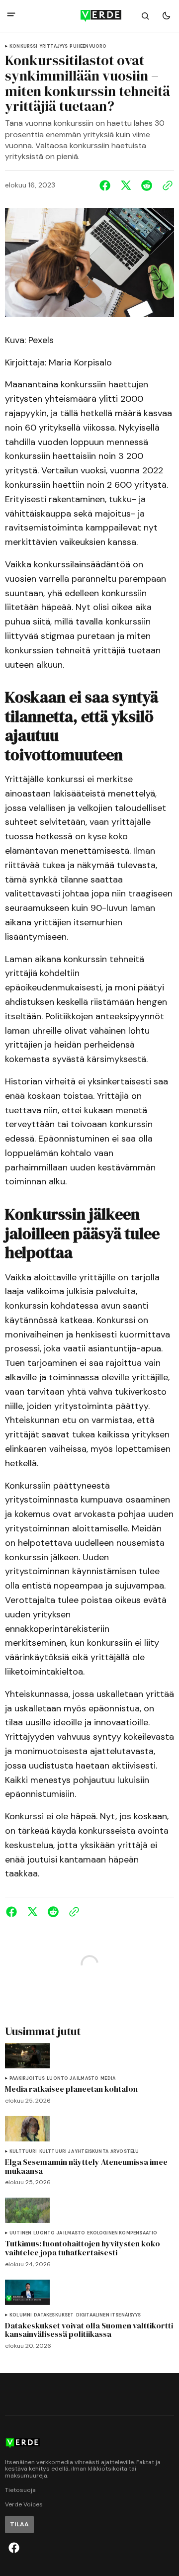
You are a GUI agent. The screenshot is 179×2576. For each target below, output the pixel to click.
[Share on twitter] (126, 185)
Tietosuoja (20, 2490)
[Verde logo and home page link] (89, 16)
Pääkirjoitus (27, 2079)
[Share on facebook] (107, 185)
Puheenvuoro (88, 46)
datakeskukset (54, 2315)
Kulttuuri (23, 2152)
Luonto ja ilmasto (73, 2079)
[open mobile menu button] (11, 16)
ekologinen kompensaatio (122, 2233)
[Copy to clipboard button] (166, 185)
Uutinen (20, 2233)
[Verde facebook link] (14, 2548)
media (108, 2079)
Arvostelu (125, 2152)
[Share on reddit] (147, 185)
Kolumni (21, 2315)
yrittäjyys (54, 46)
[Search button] (145, 16)
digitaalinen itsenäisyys (108, 2315)
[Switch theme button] (166, 16)
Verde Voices (24, 2505)
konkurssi (24, 46)
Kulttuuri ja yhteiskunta (74, 2152)
